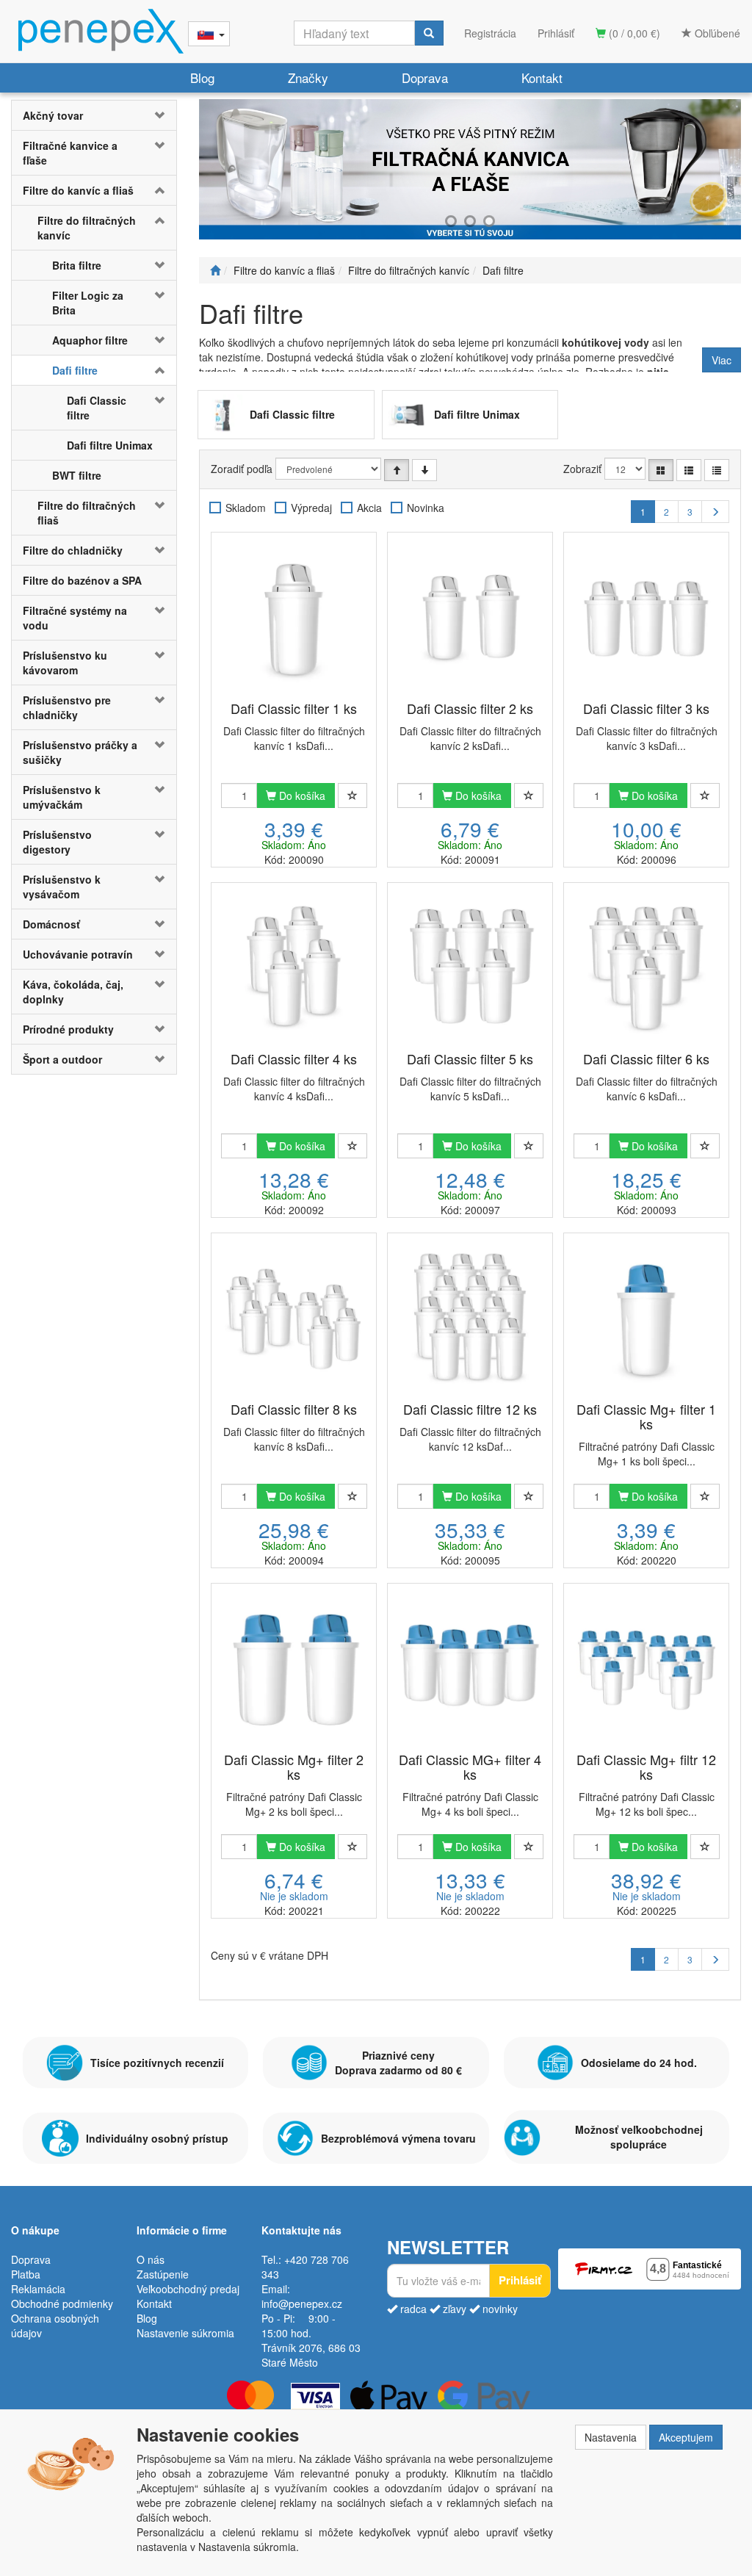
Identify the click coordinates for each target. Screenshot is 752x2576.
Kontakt (542, 77)
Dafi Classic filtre (97, 408)
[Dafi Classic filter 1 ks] (294, 618)
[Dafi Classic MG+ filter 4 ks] (470, 1669)
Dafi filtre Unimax (110, 445)
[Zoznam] (689, 470)
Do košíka (301, 795)
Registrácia (490, 33)
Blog (202, 77)
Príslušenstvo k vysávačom (62, 887)
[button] (163, 115)
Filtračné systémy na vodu (75, 618)
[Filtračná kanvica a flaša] (470, 169)
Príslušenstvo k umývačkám (62, 797)
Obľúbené (716, 33)
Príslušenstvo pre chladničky (67, 707)
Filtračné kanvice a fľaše (70, 153)
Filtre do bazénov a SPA (82, 580)
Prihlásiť (556, 33)
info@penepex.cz (302, 2303)
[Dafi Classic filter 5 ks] (470, 968)
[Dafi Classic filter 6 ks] (646, 968)
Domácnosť (51, 924)
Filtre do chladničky (73, 550)
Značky (308, 77)
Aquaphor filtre (90, 340)
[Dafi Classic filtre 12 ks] (470, 1318)
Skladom (246, 508)
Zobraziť (582, 469)
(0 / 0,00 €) (633, 33)
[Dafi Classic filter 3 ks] (646, 618)
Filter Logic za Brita (88, 303)
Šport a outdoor (62, 1059)
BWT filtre (77, 475)
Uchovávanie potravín (78, 954)
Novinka (426, 508)
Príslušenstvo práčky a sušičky (80, 752)
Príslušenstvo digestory (57, 842)
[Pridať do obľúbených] (352, 795)
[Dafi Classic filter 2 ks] (470, 618)
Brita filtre (77, 265)
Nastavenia (611, 2437)
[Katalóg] (661, 470)
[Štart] (215, 270)
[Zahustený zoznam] (717, 470)
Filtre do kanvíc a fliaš (78, 190)
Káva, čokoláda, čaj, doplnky (73, 992)
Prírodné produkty (68, 1029)
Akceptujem (686, 2437)
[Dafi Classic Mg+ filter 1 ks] (646, 1318)
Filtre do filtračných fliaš (87, 513)
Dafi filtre (75, 370)
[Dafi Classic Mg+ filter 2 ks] (294, 1669)
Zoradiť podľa (242, 469)
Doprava (425, 77)
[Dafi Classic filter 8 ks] (294, 1318)
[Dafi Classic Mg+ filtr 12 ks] (646, 1669)
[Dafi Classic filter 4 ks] (294, 968)
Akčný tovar (53, 115)
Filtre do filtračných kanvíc (87, 228)
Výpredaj (311, 508)
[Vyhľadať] (429, 33)
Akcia (369, 508)
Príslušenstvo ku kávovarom (65, 663)
